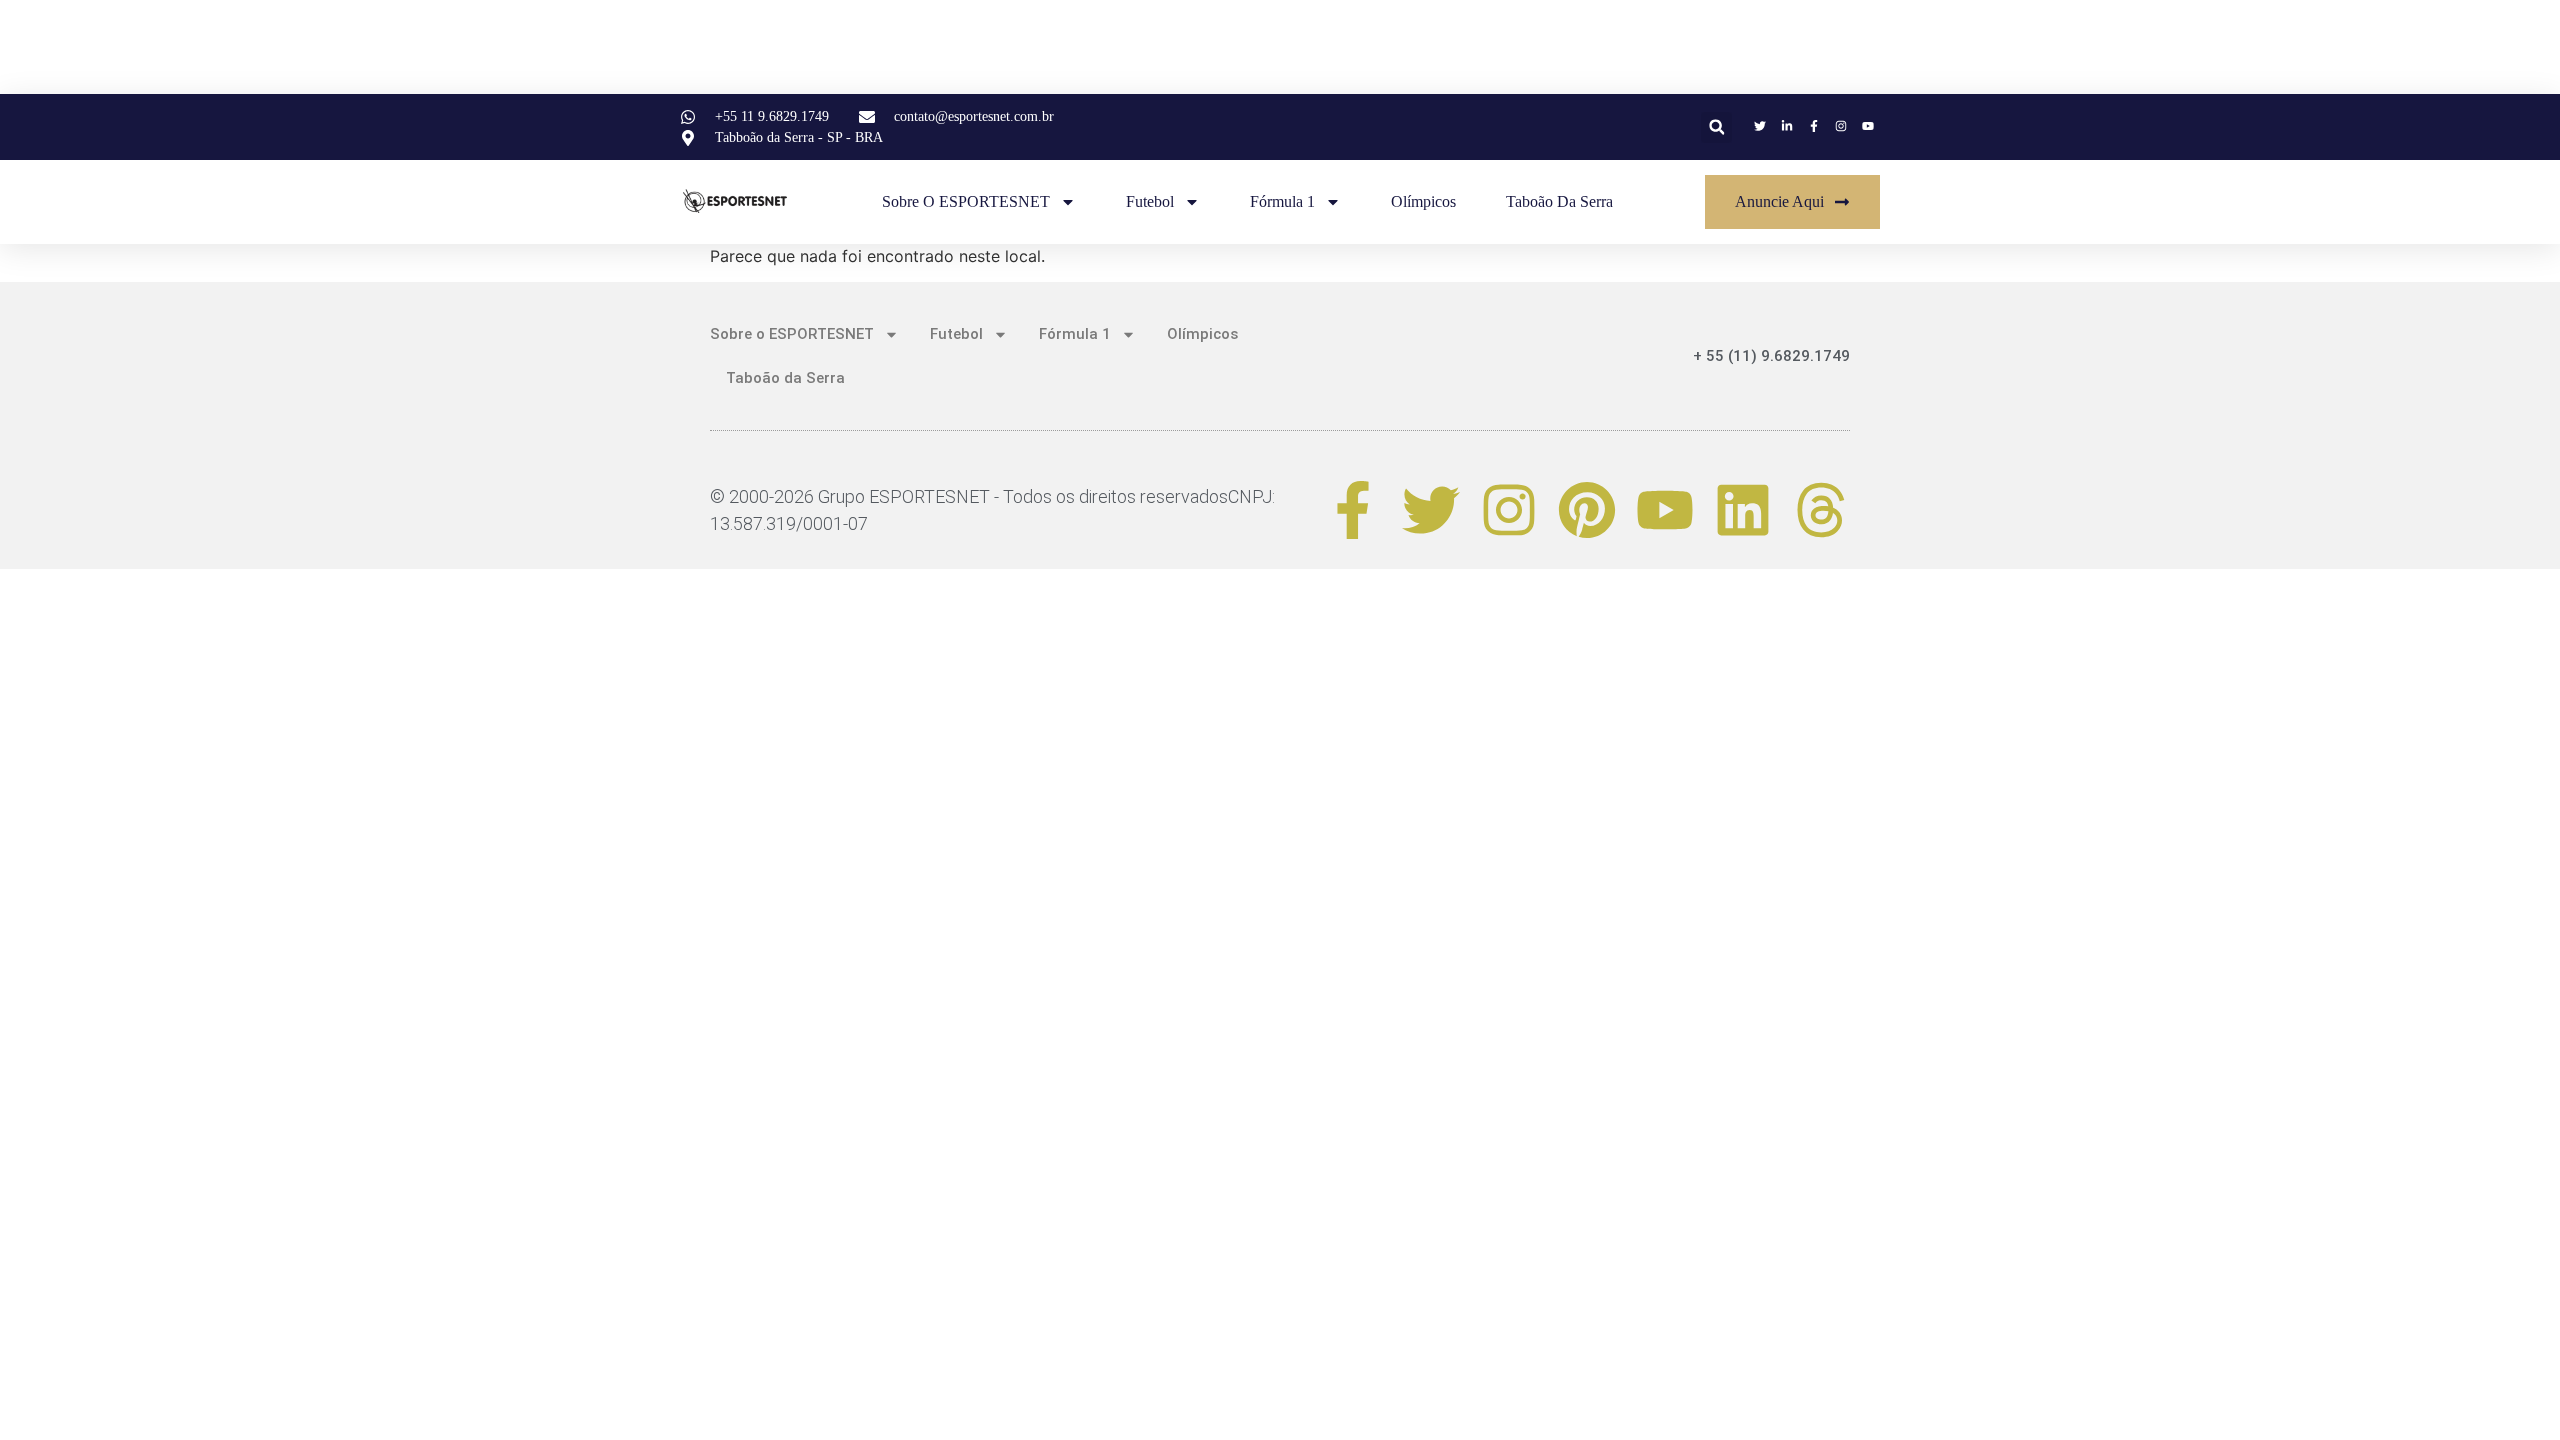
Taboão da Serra (1559, 201)
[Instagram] (1509, 510)
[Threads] (1821, 510)
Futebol (1150, 201)
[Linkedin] (1743, 510)
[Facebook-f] (1353, 510)
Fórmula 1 (1282, 201)
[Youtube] (1665, 510)
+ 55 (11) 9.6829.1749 (1771, 356)
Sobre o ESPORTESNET (966, 201)
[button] (1716, 127)
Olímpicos (1423, 201)
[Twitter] (1431, 510)
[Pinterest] (1587, 510)
